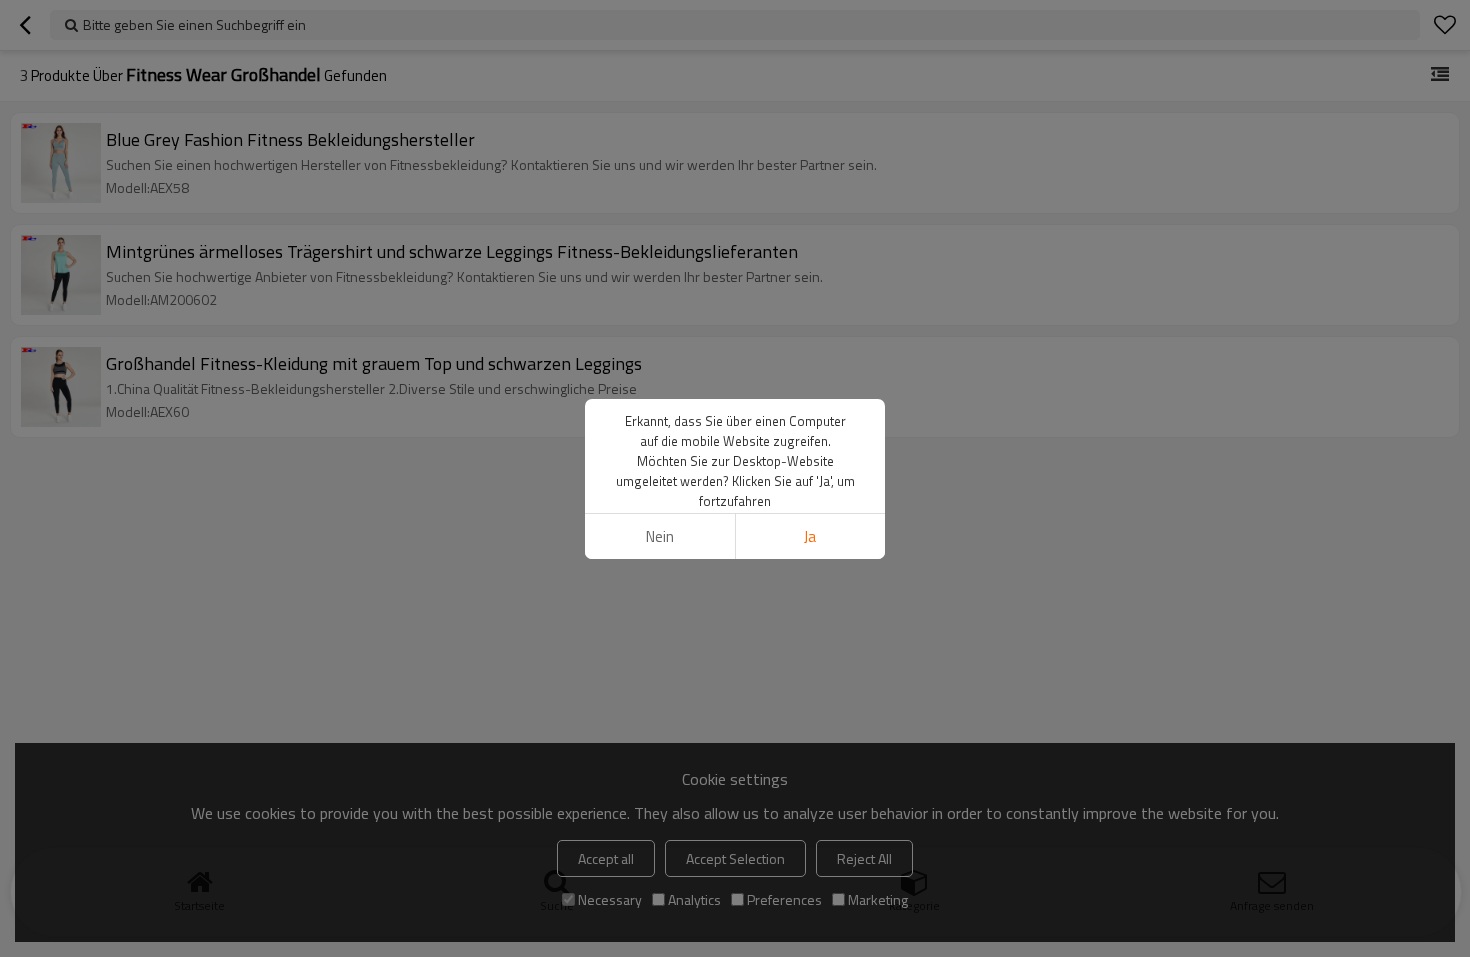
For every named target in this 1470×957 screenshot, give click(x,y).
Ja (810, 536)
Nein (660, 536)
